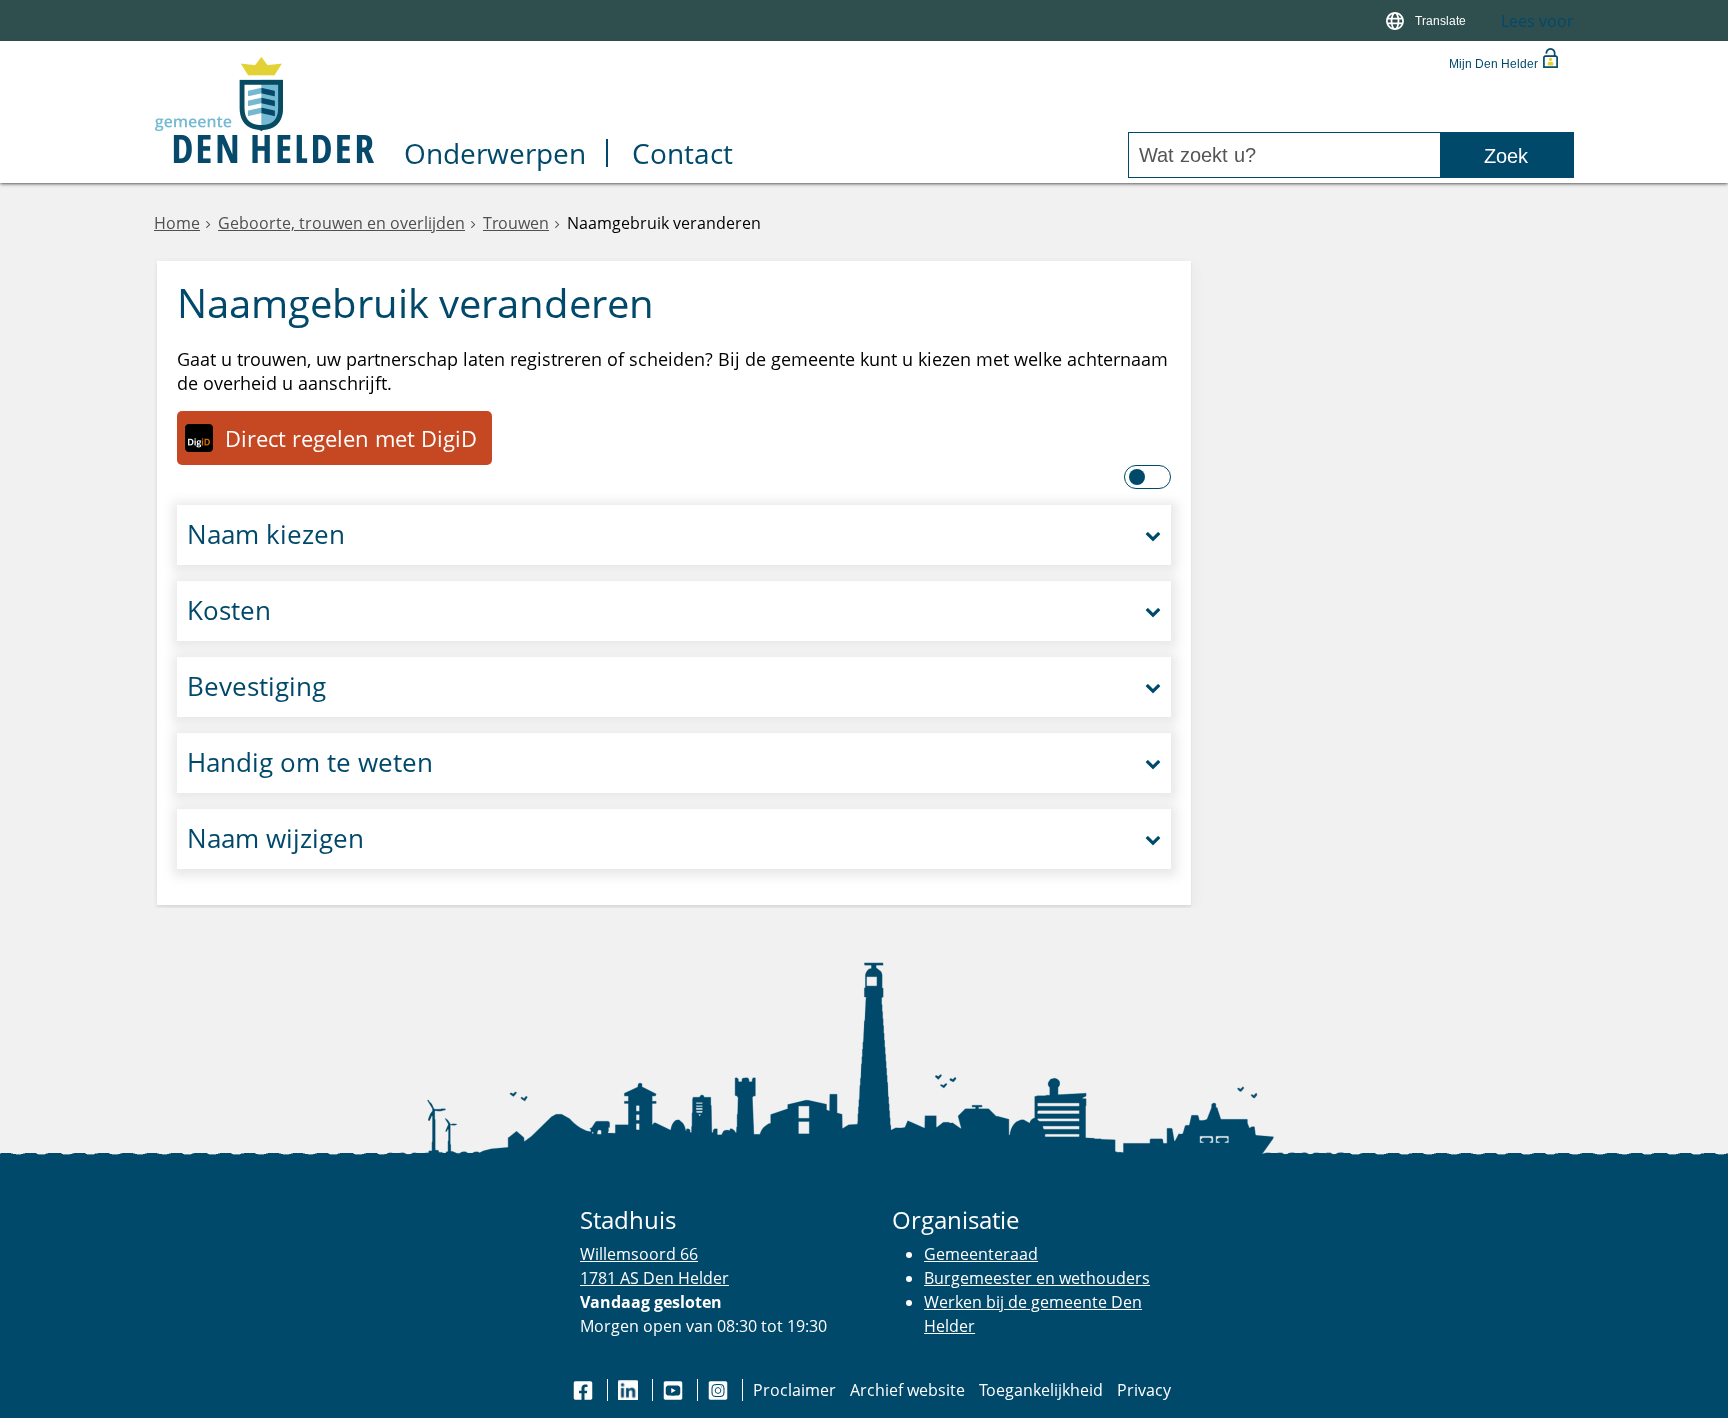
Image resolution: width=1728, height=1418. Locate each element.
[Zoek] (1506, 155)
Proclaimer (794, 1390)
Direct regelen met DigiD (351, 438)
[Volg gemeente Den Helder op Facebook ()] (585, 1390)
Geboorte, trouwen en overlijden (341, 223)
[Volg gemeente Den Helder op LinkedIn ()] (630, 1390)
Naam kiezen (266, 534)
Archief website (907, 1390)
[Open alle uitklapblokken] (1148, 477)
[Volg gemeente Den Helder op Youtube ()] (675, 1390)
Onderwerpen (495, 155)
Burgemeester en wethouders (1037, 1278)
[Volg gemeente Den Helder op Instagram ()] (720, 1390)
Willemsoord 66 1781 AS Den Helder (654, 1265)
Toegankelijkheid (1041, 1390)
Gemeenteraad (981, 1254)
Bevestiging (256, 686)
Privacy (1144, 1390)
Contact (682, 155)
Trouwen (516, 223)
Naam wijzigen (275, 838)
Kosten (229, 610)
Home (177, 223)
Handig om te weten (310, 762)
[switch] (1428, 20)
